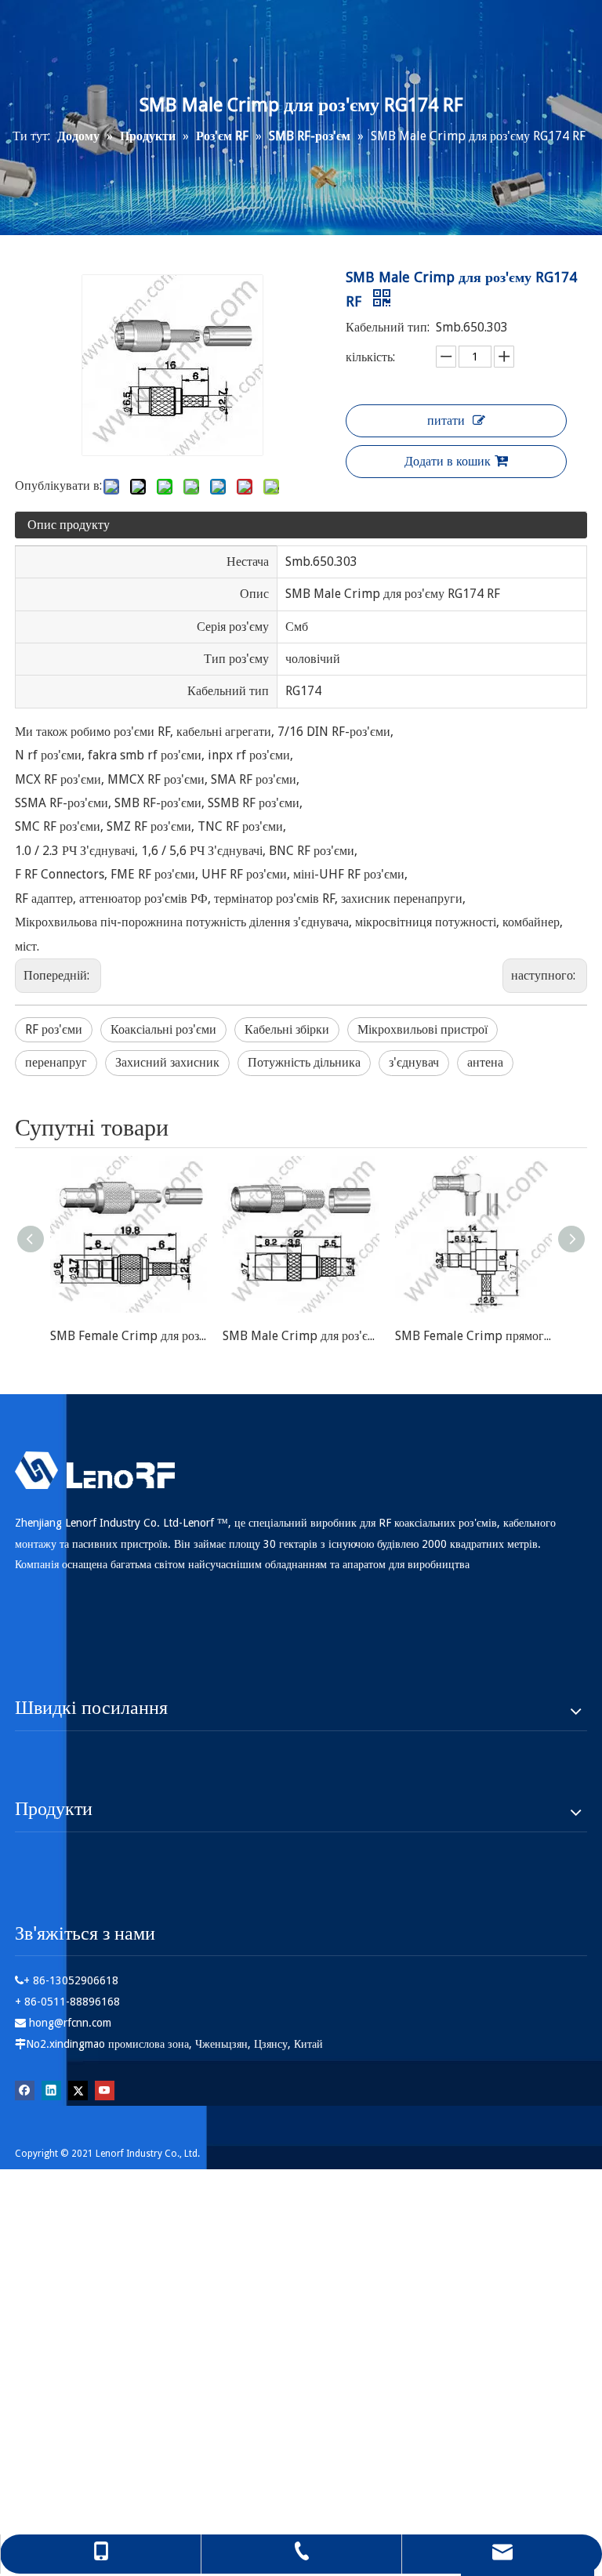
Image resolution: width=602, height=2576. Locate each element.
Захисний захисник (167, 1062)
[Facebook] (25, 2090)
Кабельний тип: (388, 327)
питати (446, 420)
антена (485, 1062)
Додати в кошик (448, 461)
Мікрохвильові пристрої (422, 1029)
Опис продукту (69, 525)
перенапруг (56, 1062)
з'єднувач (414, 1062)
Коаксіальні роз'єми (163, 1029)
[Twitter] (78, 2090)
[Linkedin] (51, 2090)
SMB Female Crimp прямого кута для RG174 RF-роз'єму (473, 1336)
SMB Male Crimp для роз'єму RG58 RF (301, 1336)
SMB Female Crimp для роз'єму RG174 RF (129, 1336)
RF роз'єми (54, 1029)
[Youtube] (105, 2090)
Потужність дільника (304, 1062)
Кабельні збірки (287, 1029)
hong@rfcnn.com (70, 2023)
